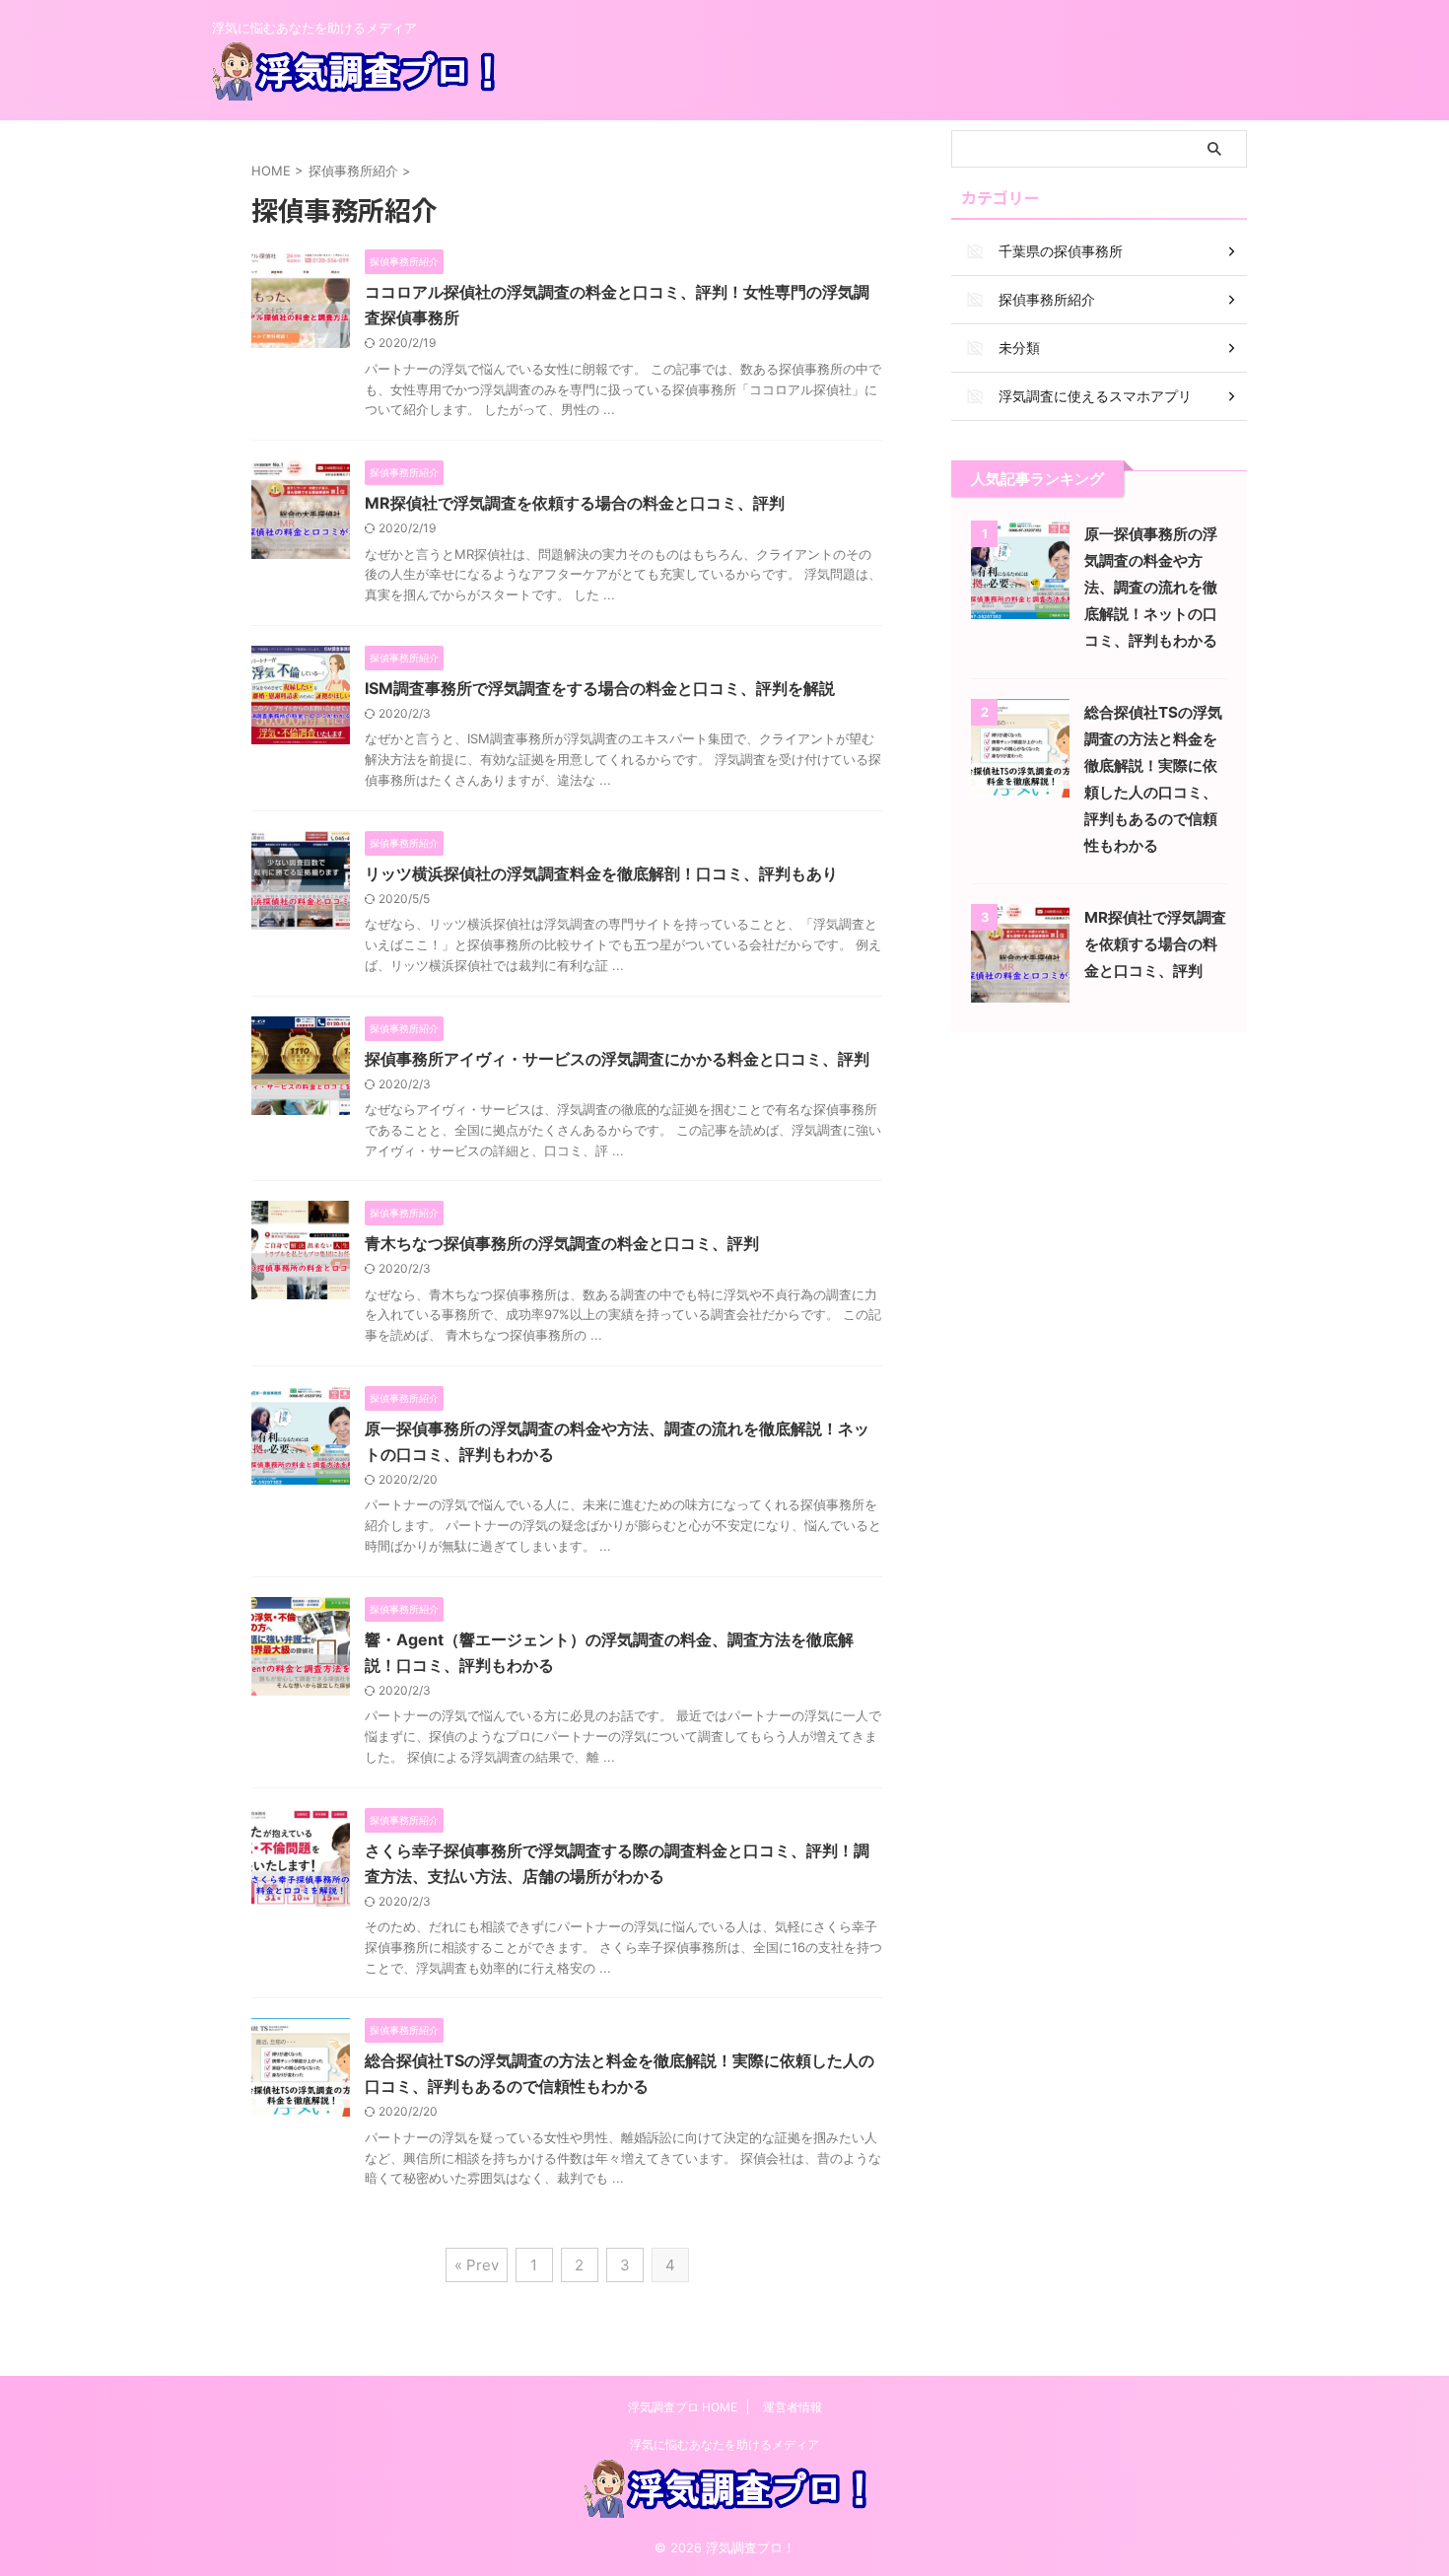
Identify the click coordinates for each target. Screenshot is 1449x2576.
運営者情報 (793, 2407)
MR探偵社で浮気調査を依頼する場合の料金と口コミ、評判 (575, 503)
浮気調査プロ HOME (683, 2407)
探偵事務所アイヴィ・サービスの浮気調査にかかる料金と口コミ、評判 (617, 1059)
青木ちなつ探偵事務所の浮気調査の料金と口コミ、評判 (562, 1243)
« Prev (477, 2265)
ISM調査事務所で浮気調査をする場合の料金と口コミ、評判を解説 (600, 688)
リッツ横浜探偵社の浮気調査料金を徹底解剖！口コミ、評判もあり (601, 873)
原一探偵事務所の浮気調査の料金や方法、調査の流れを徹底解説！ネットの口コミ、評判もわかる (1151, 587)
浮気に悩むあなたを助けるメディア (724, 2444)
